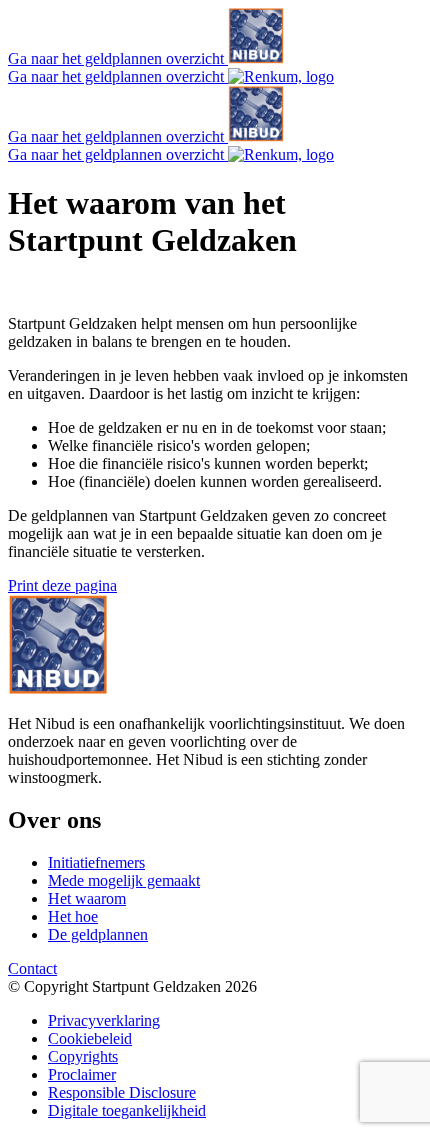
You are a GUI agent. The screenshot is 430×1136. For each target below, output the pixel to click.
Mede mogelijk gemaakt (124, 880)
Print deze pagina (62, 585)
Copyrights (83, 1056)
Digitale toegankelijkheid (127, 1110)
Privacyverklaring (104, 1020)
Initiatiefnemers (96, 862)
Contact (32, 968)
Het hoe (73, 916)
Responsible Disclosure (122, 1092)
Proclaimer (82, 1074)
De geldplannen (98, 934)
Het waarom (87, 898)
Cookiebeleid (90, 1038)
